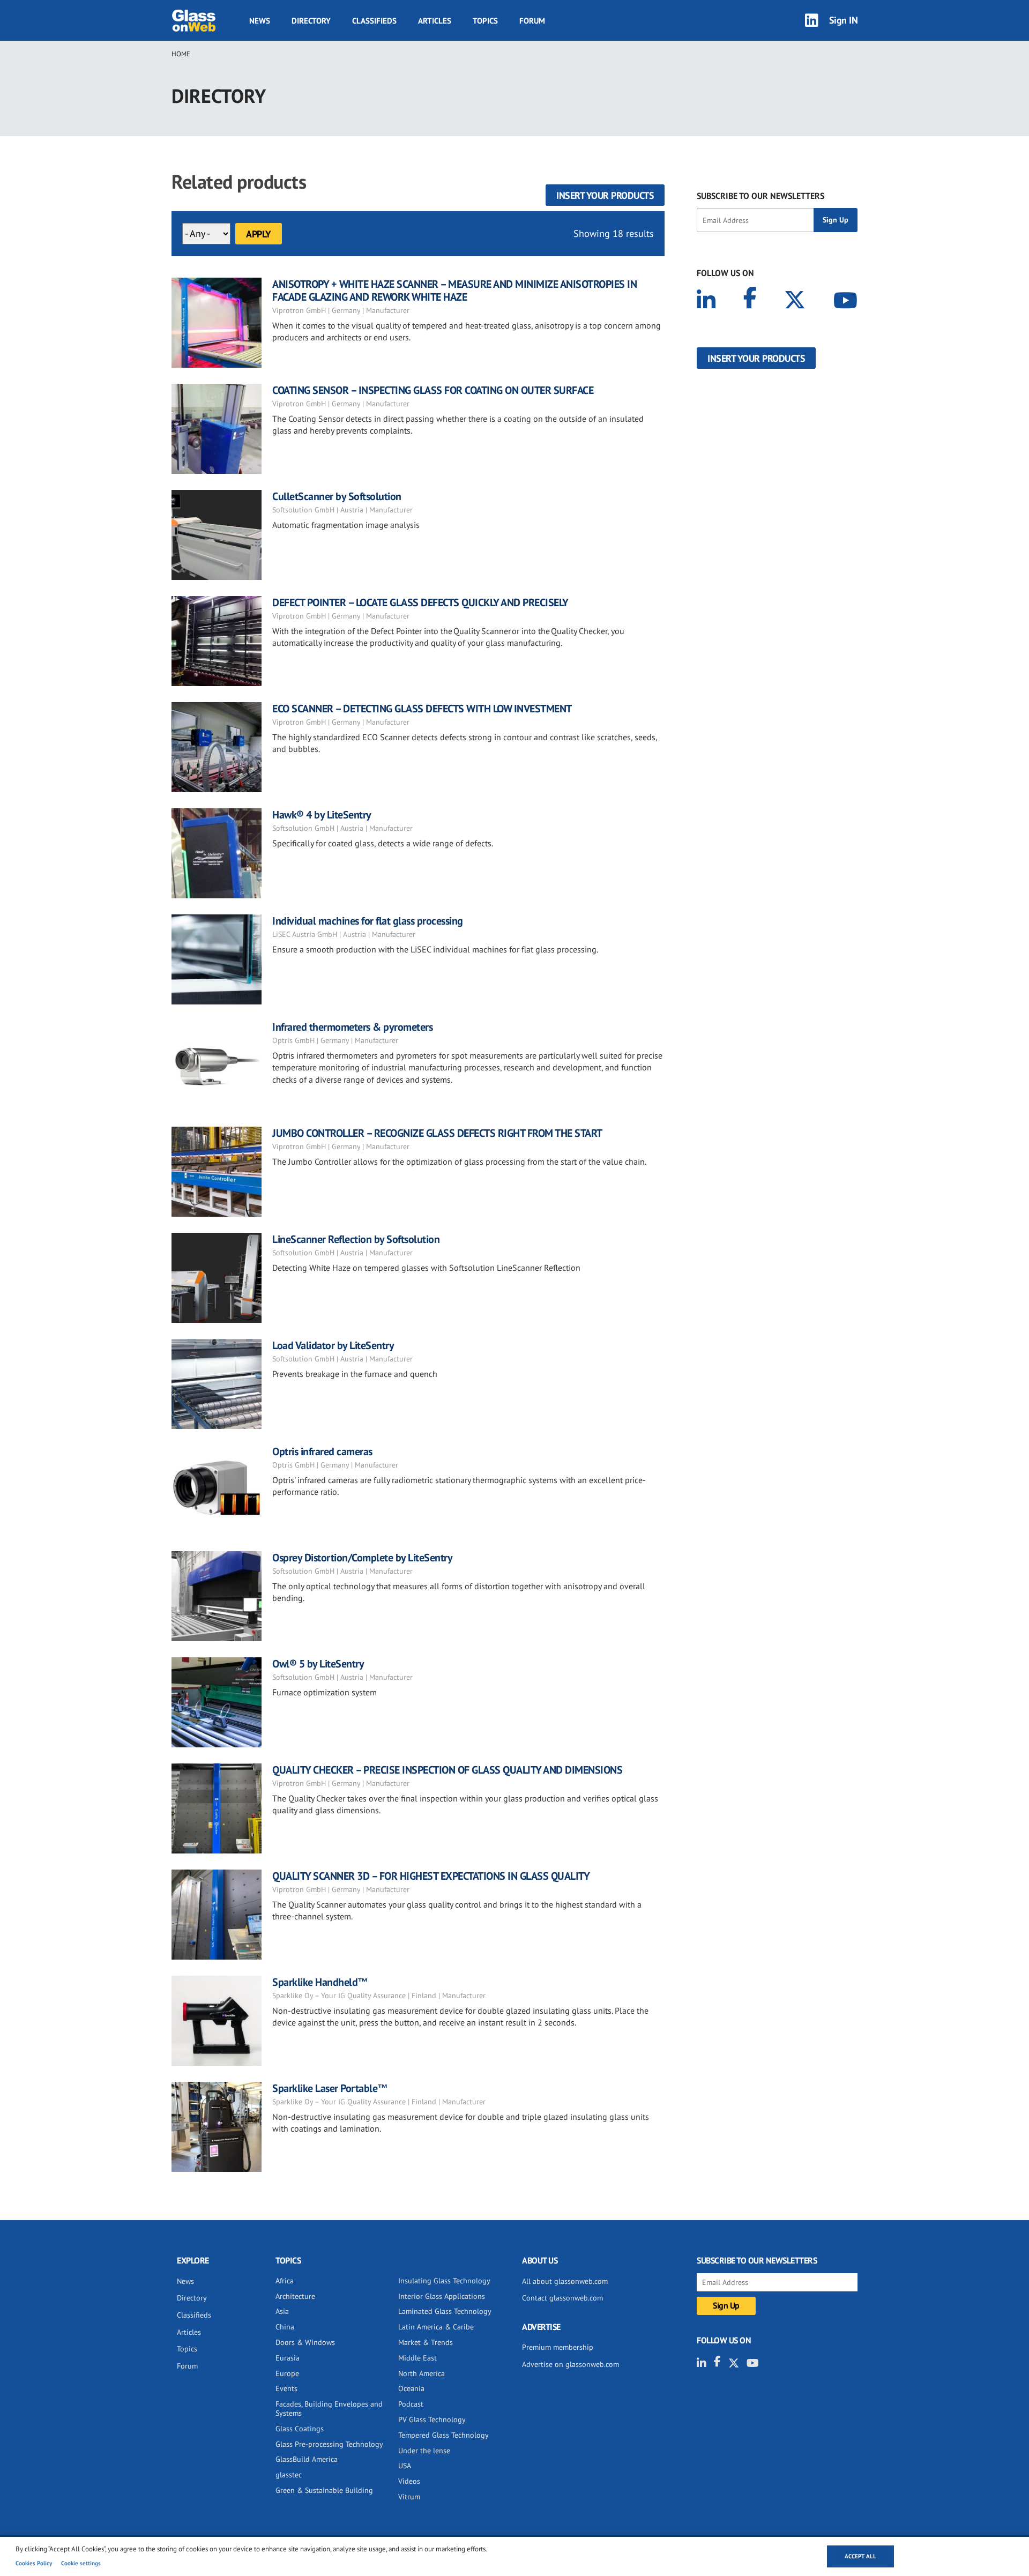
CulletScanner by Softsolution (337, 496)
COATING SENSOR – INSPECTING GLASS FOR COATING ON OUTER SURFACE (433, 390)
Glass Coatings (300, 2429)
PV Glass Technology (432, 2419)
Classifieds (374, 21)
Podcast (411, 2404)
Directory (311, 21)
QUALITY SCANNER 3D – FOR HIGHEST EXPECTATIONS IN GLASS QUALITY (431, 1876)
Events (286, 2388)
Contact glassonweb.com (562, 2298)
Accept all (860, 2556)
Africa (285, 2281)
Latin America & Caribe (436, 2327)
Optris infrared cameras (322, 1451)
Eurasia (288, 2358)
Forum (532, 21)
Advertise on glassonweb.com (571, 2364)
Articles (435, 21)
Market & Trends (426, 2342)
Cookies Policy (34, 2563)
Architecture (295, 2296)
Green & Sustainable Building (324, 2490)
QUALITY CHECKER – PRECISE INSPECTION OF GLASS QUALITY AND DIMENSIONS (447, 1770)
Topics (485, 21)
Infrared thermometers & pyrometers (352, 1027)
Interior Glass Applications (442, 2296)
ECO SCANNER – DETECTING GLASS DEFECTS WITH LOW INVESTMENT (422, 709)
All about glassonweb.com (565, 2281)
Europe (287, 2373)
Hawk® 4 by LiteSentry (322, 815)
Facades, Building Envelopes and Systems (329, 2409)
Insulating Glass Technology (444, 2281)
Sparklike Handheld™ (320, 1982)
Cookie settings (81, 2563)
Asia (282, 2311)
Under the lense (424, 2451)
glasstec (289, 2475)
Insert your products (605, 195)
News (260, 21)
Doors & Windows (305, 2342)
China (285, 2327)
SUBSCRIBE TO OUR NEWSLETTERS (760, 196)
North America (422, 2373)
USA (405, 2466)
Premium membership (558, 2347)
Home (181, 54)
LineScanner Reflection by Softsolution (356, 1239)
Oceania (411, 2388)
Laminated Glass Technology (445, 2311)
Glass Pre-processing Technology (329, 2444)
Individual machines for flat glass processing (368, 921)
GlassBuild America (307, 2459)
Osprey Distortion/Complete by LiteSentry (362, 1558)
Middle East (417, 2358)
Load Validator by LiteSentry (333, 1345)
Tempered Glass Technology (443, 2435)
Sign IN (844, 20)
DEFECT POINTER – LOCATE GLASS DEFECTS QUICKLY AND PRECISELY (420, 602)
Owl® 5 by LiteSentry (318, 1664)
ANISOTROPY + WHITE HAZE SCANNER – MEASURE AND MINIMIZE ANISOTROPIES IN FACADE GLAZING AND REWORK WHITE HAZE (454, 291)
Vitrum (409, 2497)
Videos (409, 2481)
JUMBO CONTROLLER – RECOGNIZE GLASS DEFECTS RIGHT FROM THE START (437, 1133)
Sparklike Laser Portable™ (330, 2088)
